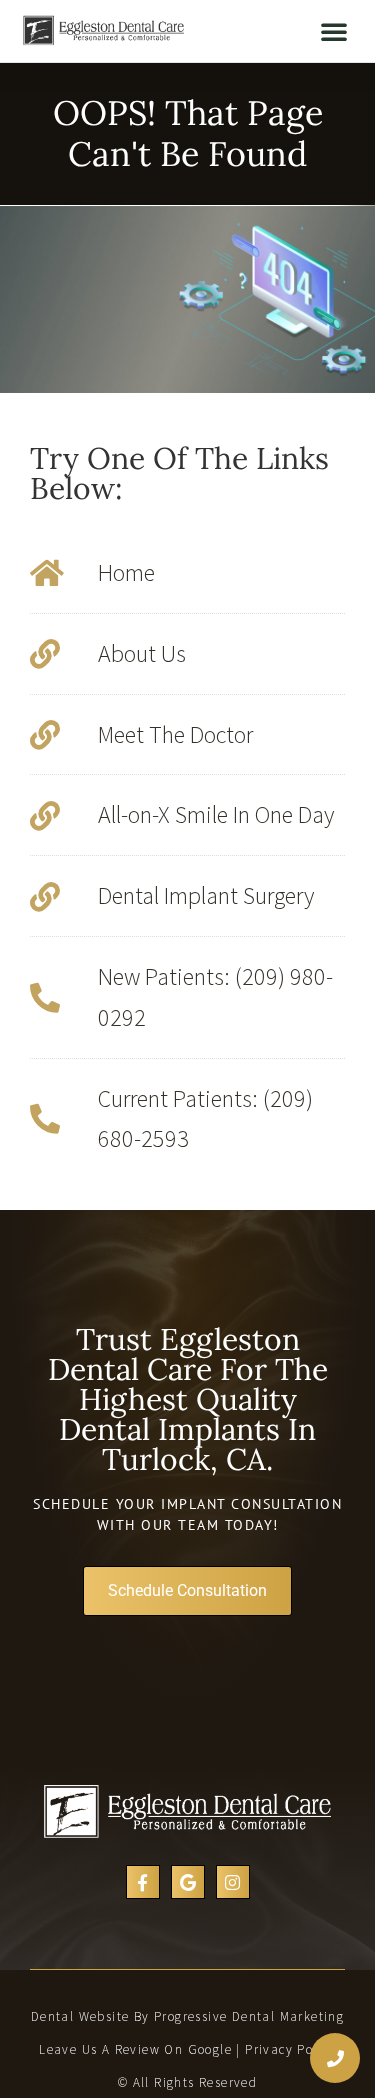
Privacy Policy (290, 2049)
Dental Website (80, 2016)
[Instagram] (233, 1882)
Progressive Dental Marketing (249, 2016)
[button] (334, 31)
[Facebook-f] (143, 1882)
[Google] (188, 1882)
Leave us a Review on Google (135, 2049)
